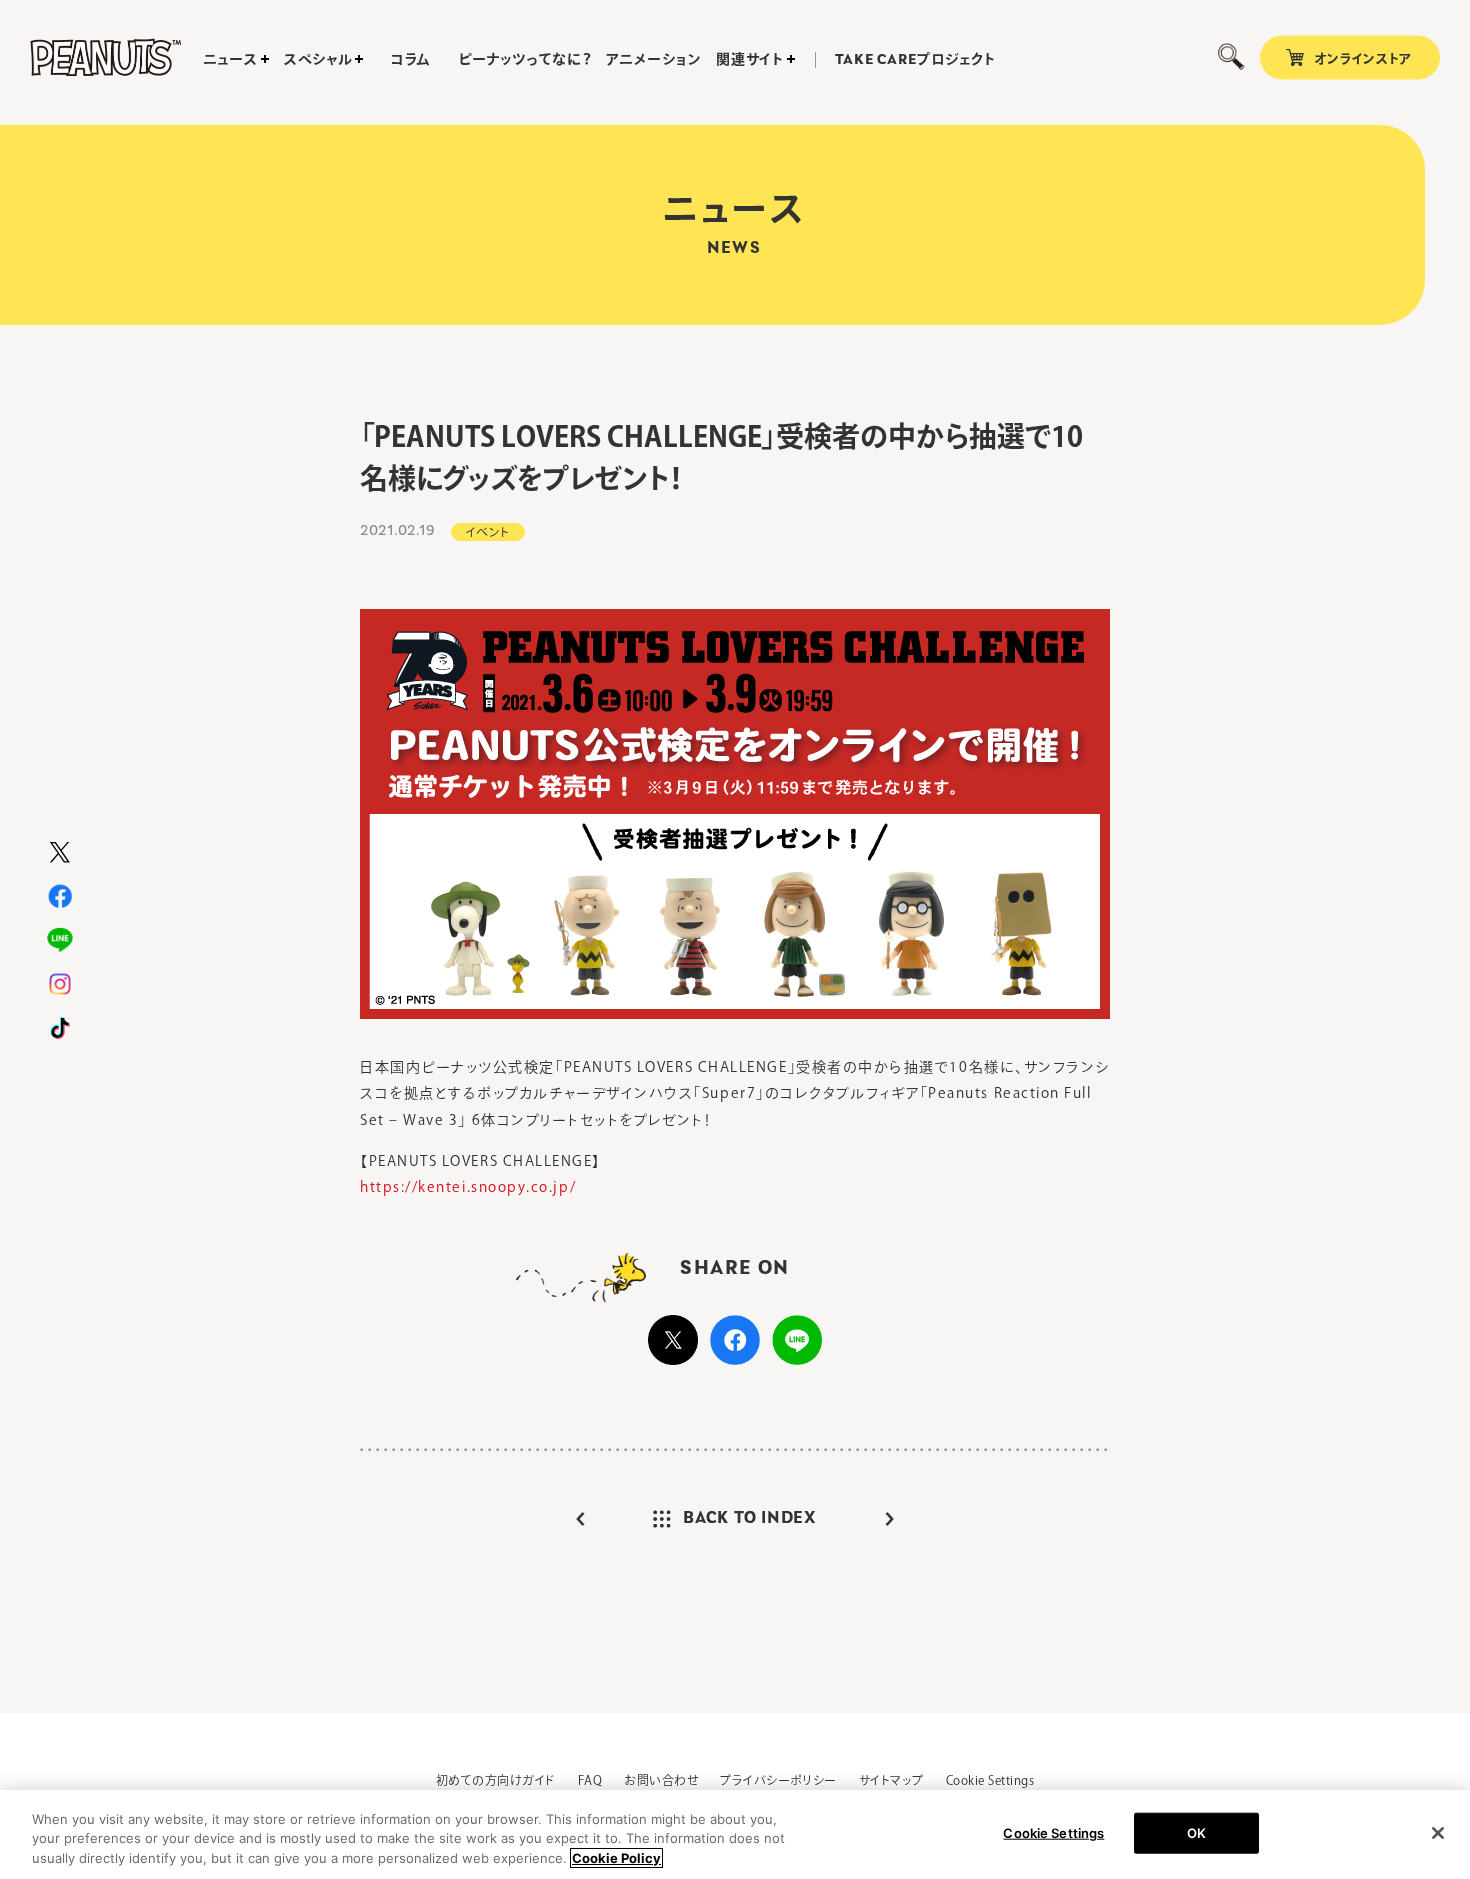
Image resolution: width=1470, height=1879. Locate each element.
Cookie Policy (616, 1858)
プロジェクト (915, 60)
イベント (488, 532)
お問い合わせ (661, 1780)
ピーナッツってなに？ (524, 59)
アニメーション (653, 59)
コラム (411, 59)
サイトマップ (891, 1780)
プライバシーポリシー (778, 1780)
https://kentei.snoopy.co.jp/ (468, 1187)
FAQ (590, 1780)
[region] (735, 1834)
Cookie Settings (990, 1780)
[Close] (1438, 1833)
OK (1196, 1832)
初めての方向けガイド (496, 1780)
